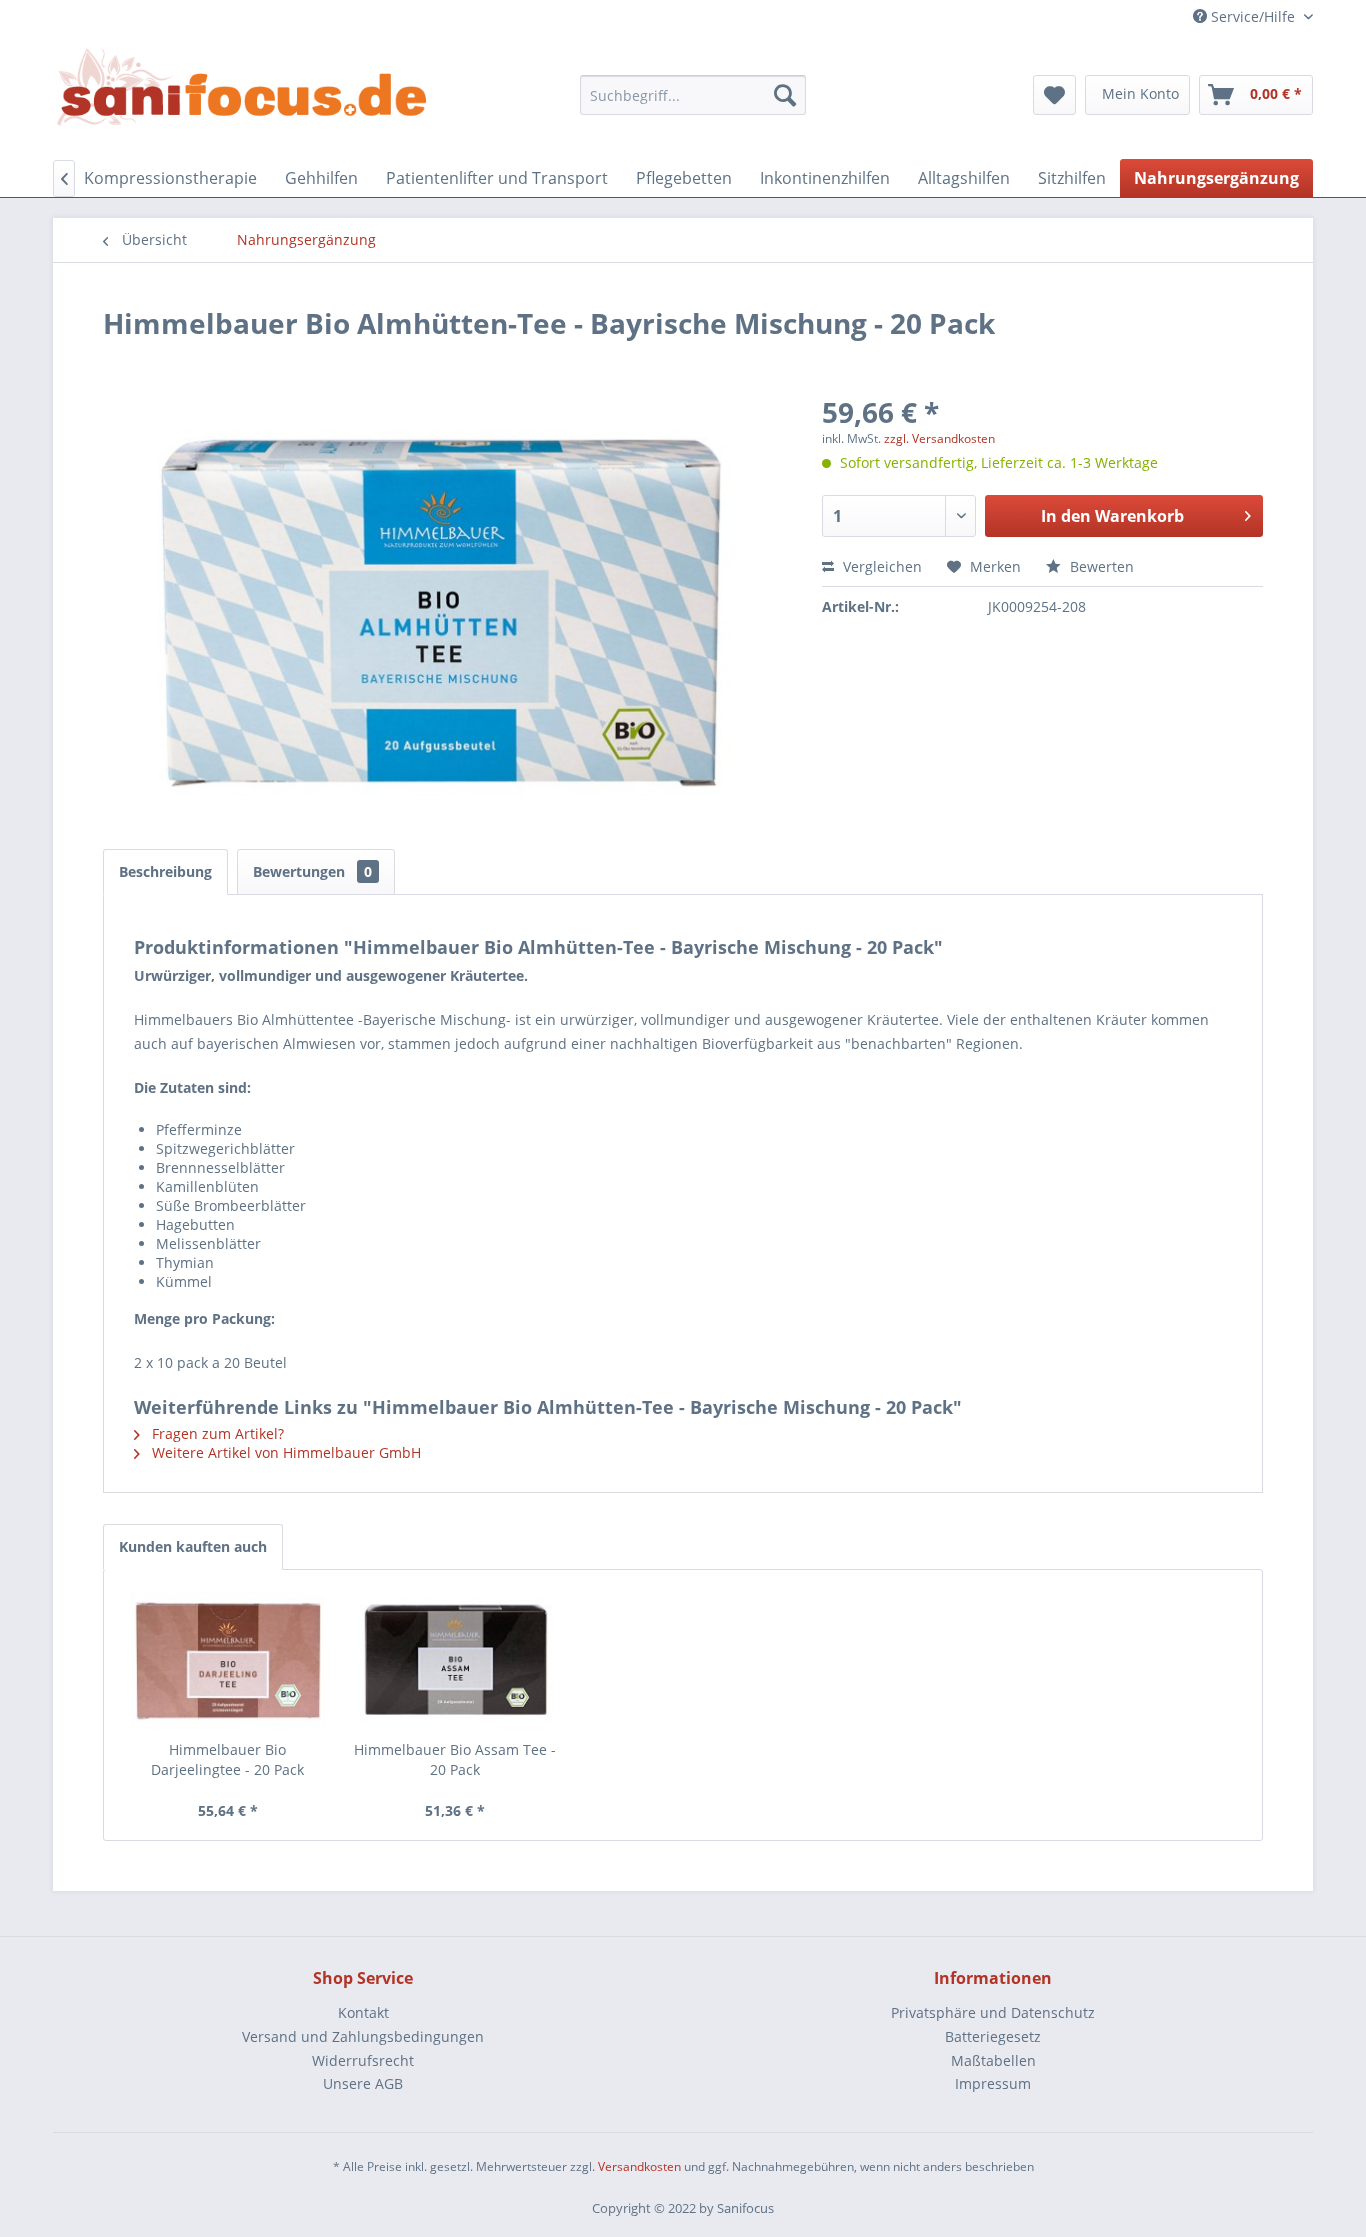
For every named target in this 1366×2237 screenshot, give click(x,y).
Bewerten (1100, 566)
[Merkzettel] (1054, 95)
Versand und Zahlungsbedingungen (363, 2036)
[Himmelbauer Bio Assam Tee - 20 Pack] (456, 1660)
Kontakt (363, 2012)
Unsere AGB (363, 2083)
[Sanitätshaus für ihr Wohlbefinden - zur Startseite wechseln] (242, 89)
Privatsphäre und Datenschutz (993, 2012)
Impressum (993, 2083)
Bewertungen (312, 871)
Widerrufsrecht (363, 2060)
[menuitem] (693, 95)
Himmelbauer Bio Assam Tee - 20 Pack (455, 1759)
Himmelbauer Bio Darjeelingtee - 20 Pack (227, 1759)
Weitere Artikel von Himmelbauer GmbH (284, 1452)
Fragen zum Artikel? (216, 1433)
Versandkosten (639, 2166)
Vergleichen (880, 566)
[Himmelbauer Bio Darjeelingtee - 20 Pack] (228, 1660)
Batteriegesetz (993, 2036)
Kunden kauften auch (193, 1546)
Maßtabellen (993, 2060)
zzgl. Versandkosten (939, 438)
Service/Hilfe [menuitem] (1253, 16)
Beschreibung (165, 871)
